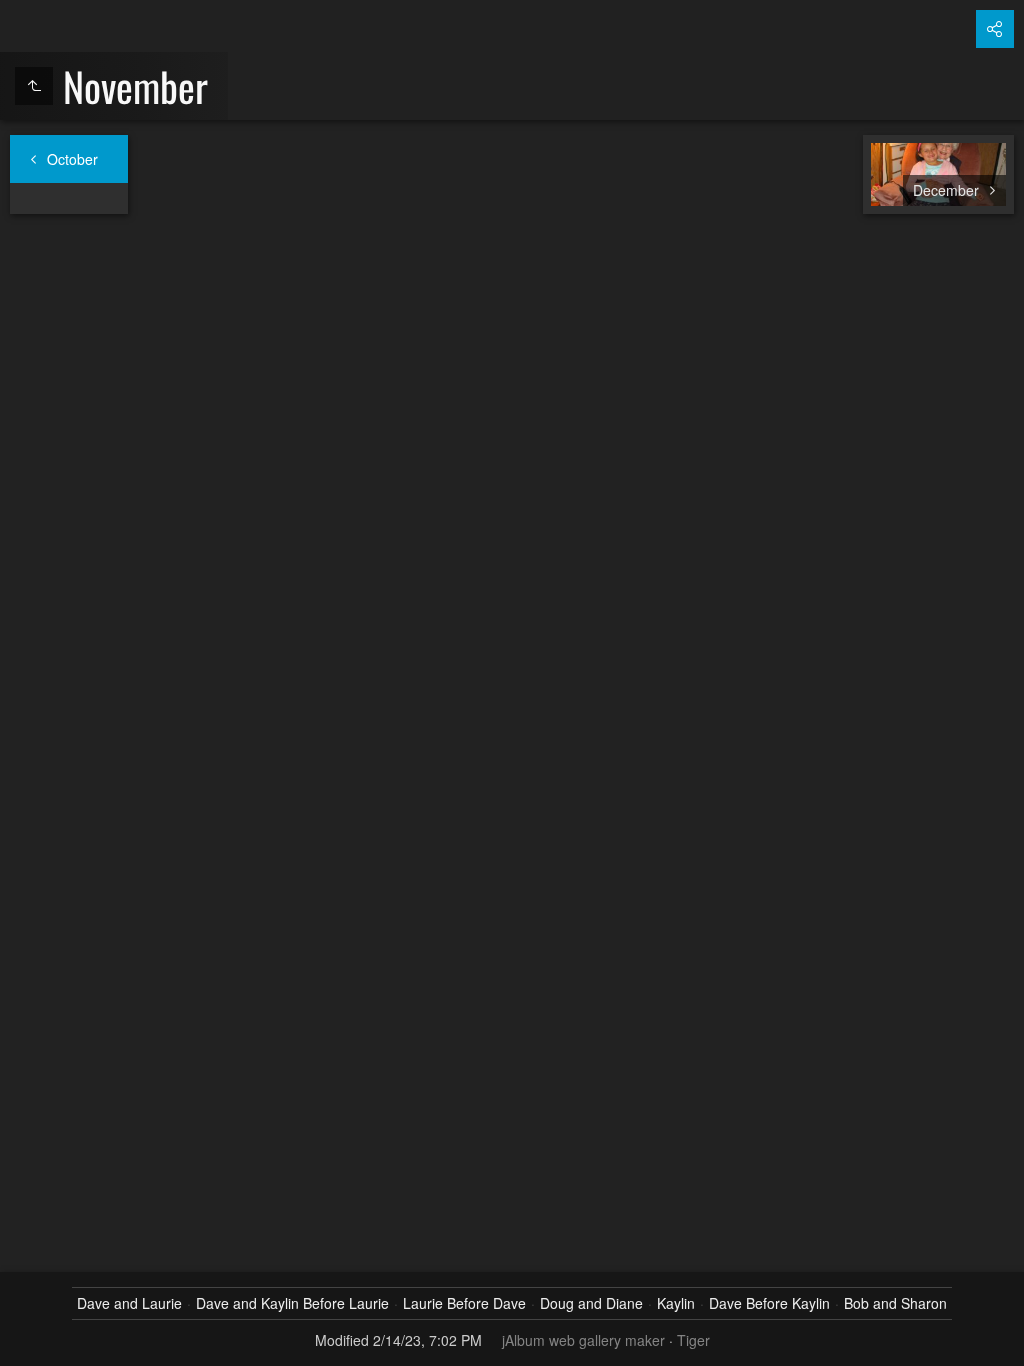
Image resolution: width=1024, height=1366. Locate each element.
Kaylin (676, 1303)
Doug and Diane (591, 1303)
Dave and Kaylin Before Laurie (292, 1303)
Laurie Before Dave (464, 1303)
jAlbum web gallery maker (583, 1340)
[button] (24, 1342)
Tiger (693, 1340)
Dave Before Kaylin (769, 1303)
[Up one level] (34, 86)
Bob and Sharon (895, 1303)
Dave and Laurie (129, 1303)
